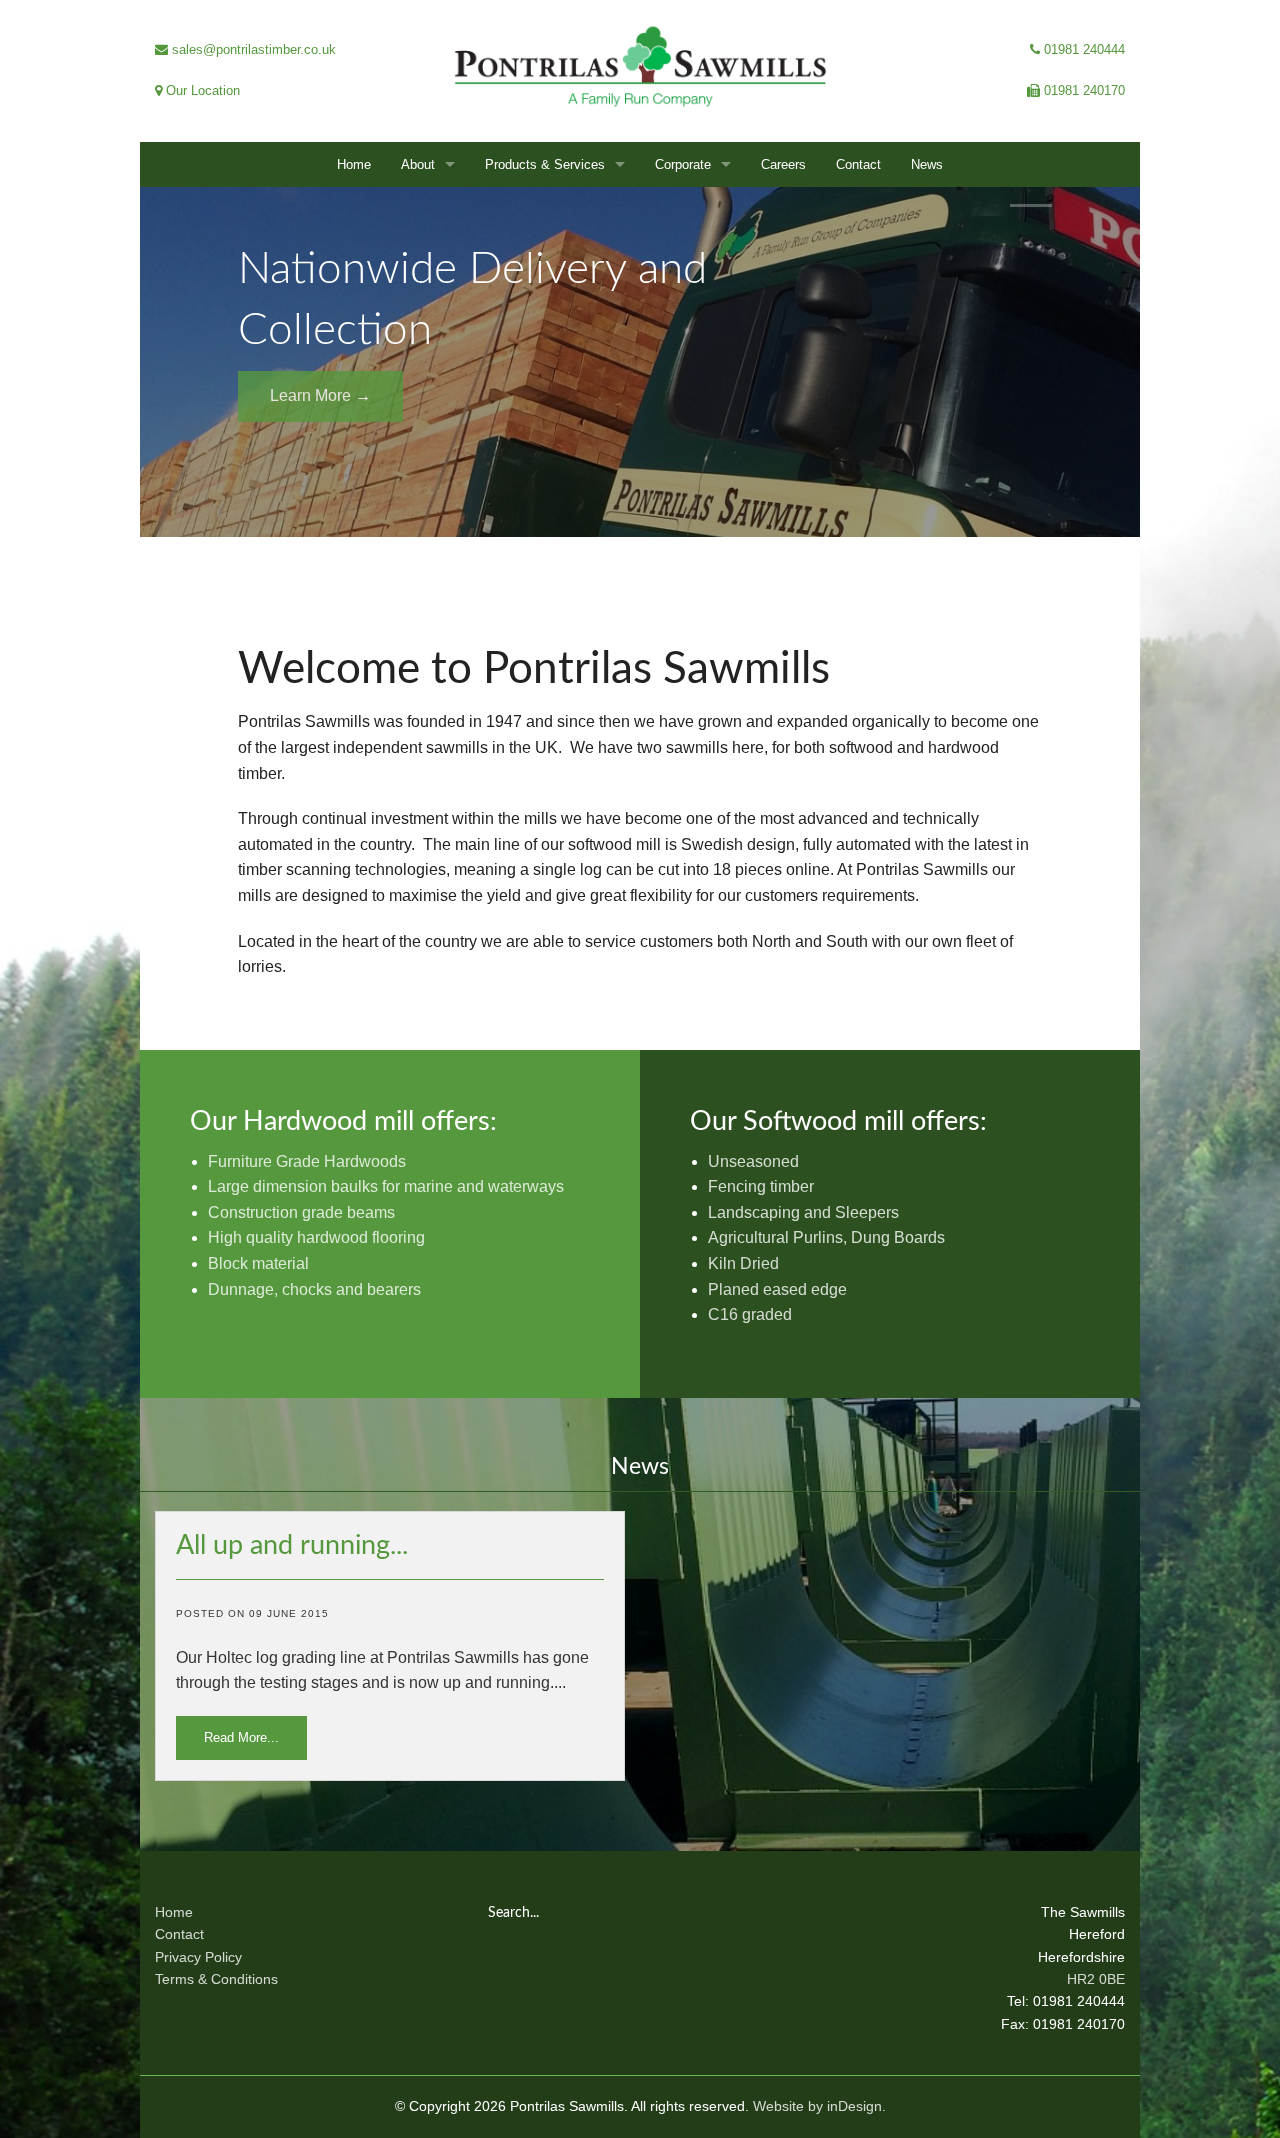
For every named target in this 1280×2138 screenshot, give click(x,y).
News (927, 164)
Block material (258, 1263)
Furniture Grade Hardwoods (307, 1161)
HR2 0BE (1096, 1979)
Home (354, 164)
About (418, 164)
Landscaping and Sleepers (803, 1212)
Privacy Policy (198, 1957)
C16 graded (750, 1314)
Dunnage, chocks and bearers (314, 1289)
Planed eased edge (777, 1289)
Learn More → (320, 395)
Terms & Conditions (216, 1979)
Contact (858, 164)
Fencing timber (761, 1186)
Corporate (683, 164)
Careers (783, 164)
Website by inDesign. (819, 2106)
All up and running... (292, 1545)
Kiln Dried (743, 1263)
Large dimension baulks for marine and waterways (386, 1186)
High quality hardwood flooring (316, 1237)
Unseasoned (753, 1161)
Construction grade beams (301, 1212)
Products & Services (545, 164)
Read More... (241, 1737)
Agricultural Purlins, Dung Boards (826, 1237)
